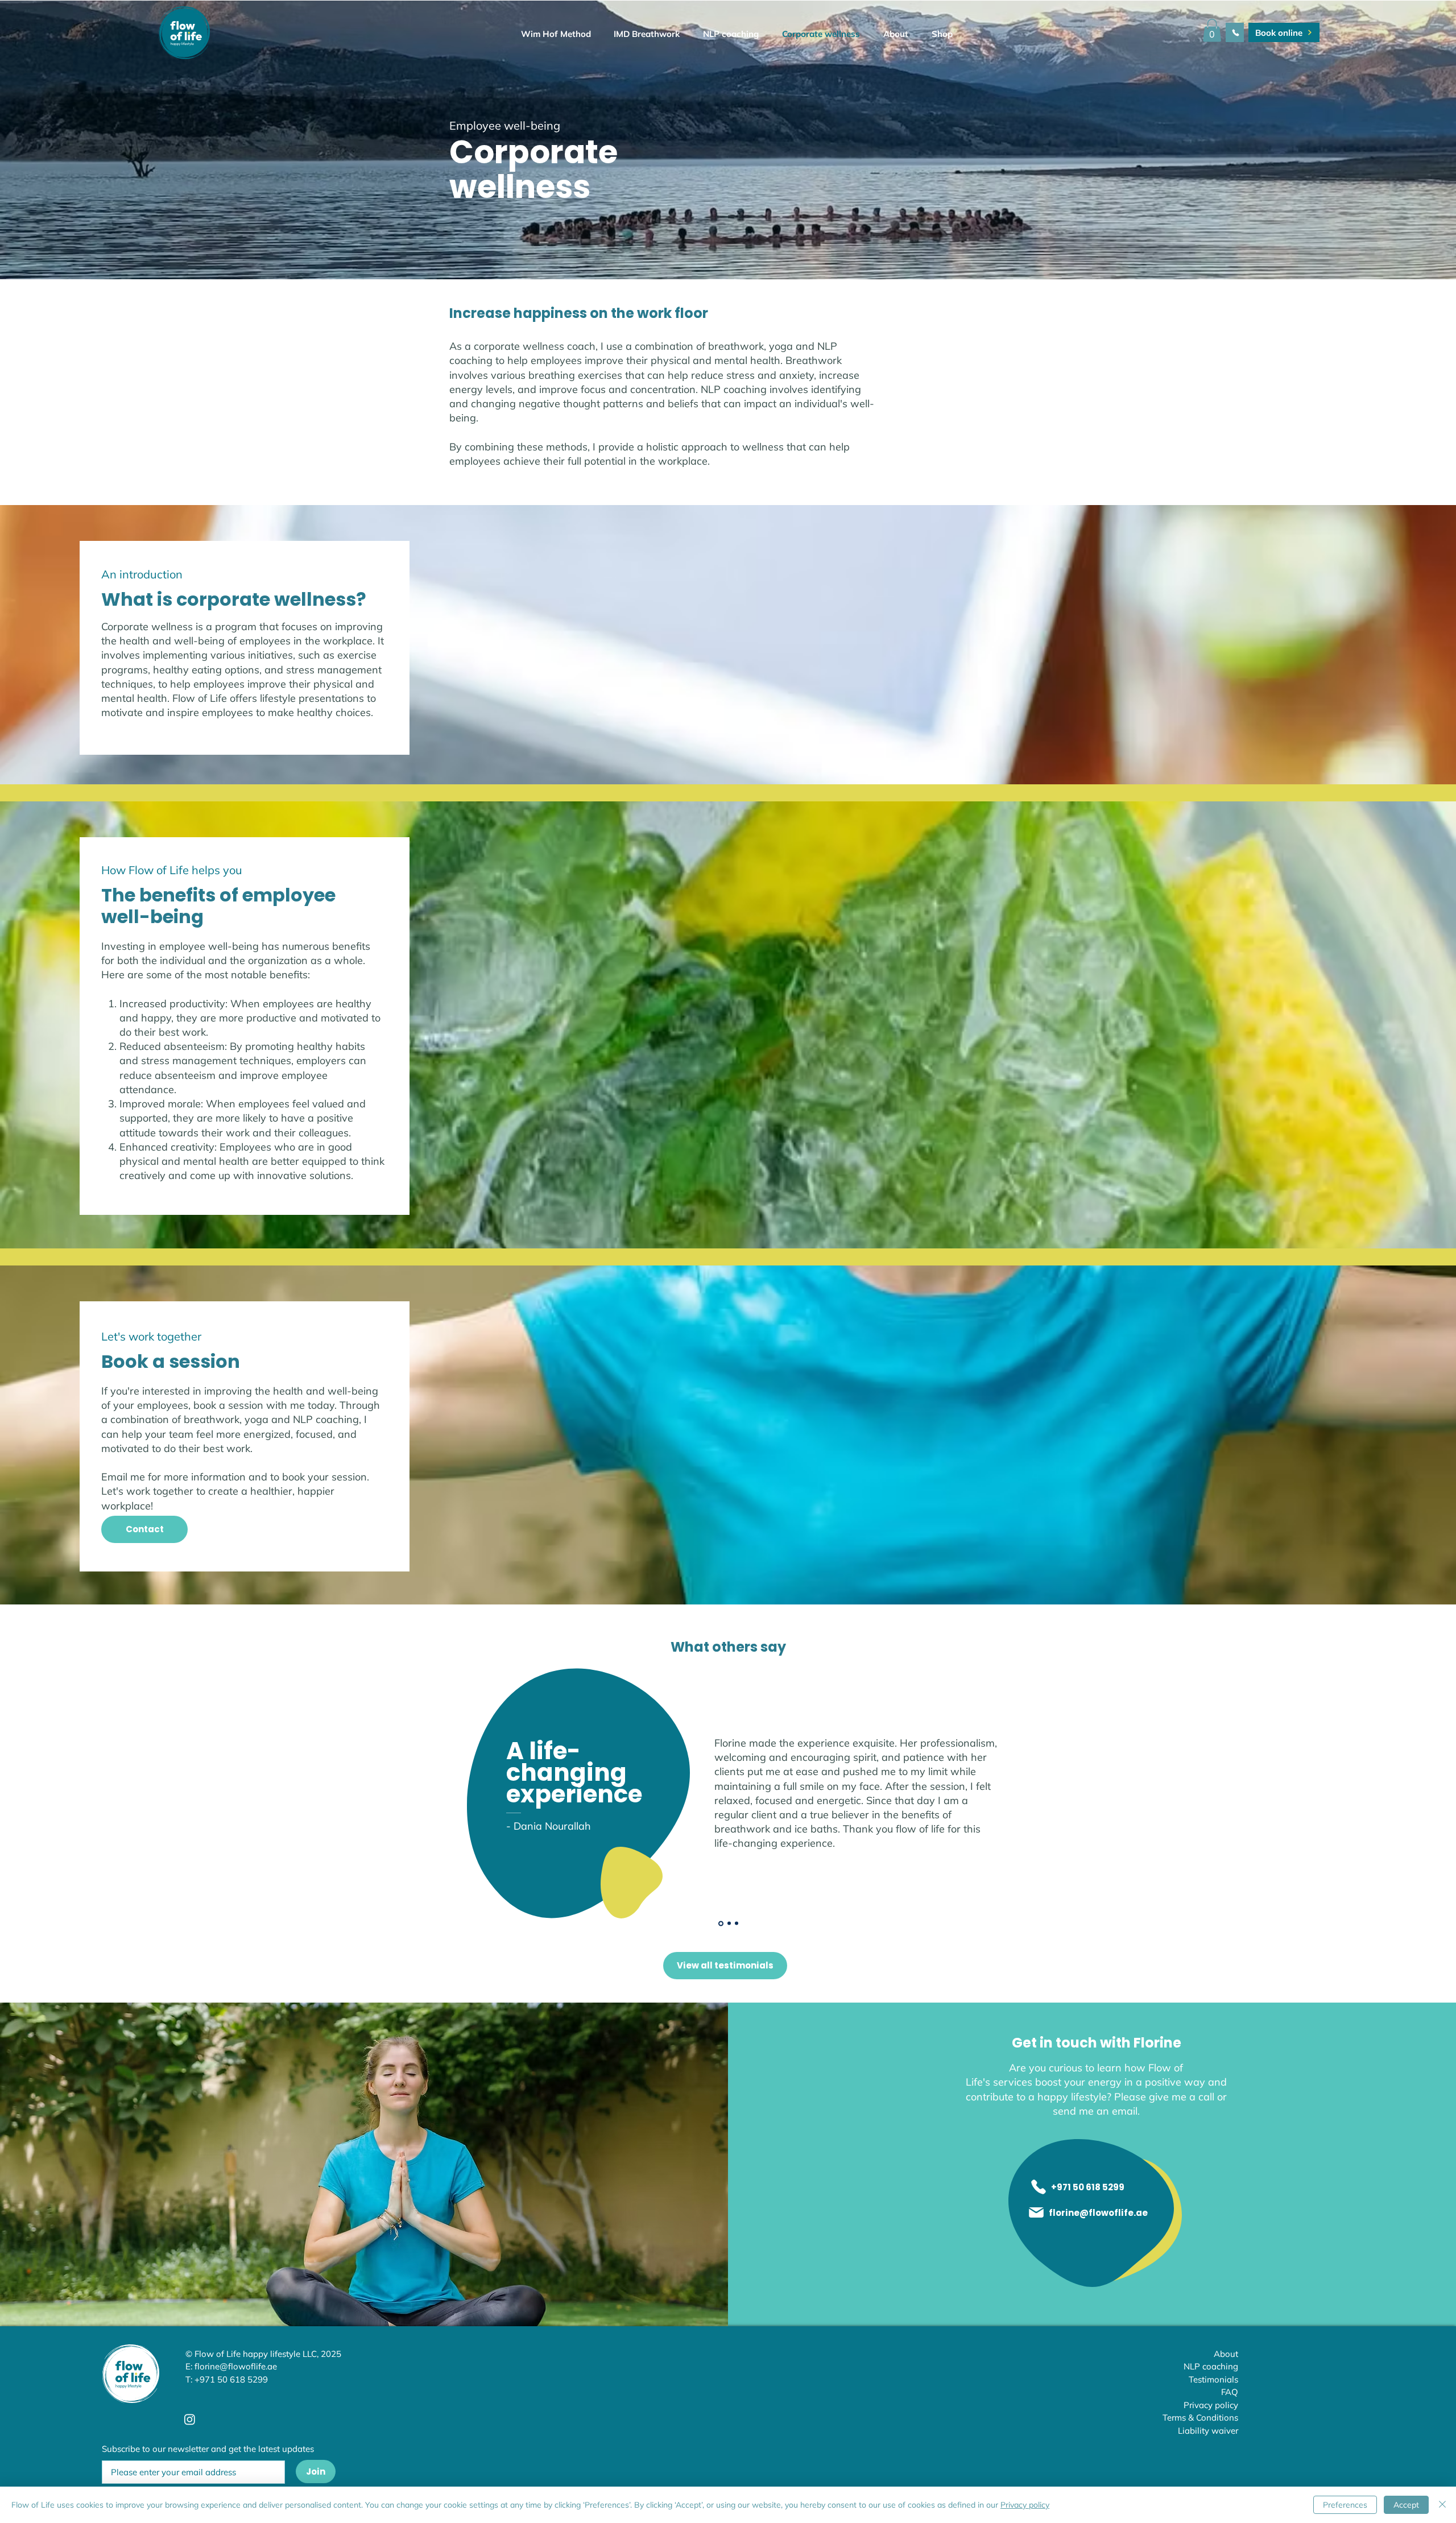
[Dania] (720, 1924)
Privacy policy (1025, 2505)
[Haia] (737, 1924)
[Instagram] (190, 2419)
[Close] (1442, 2505)
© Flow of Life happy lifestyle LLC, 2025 (263, 2354)
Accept (1406, 2505)
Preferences (1345, 2505)
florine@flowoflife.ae (236, 2366)
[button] (889, 34)
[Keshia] (728, 1923)
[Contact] (1235, 32)
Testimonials (1213, 2379)
